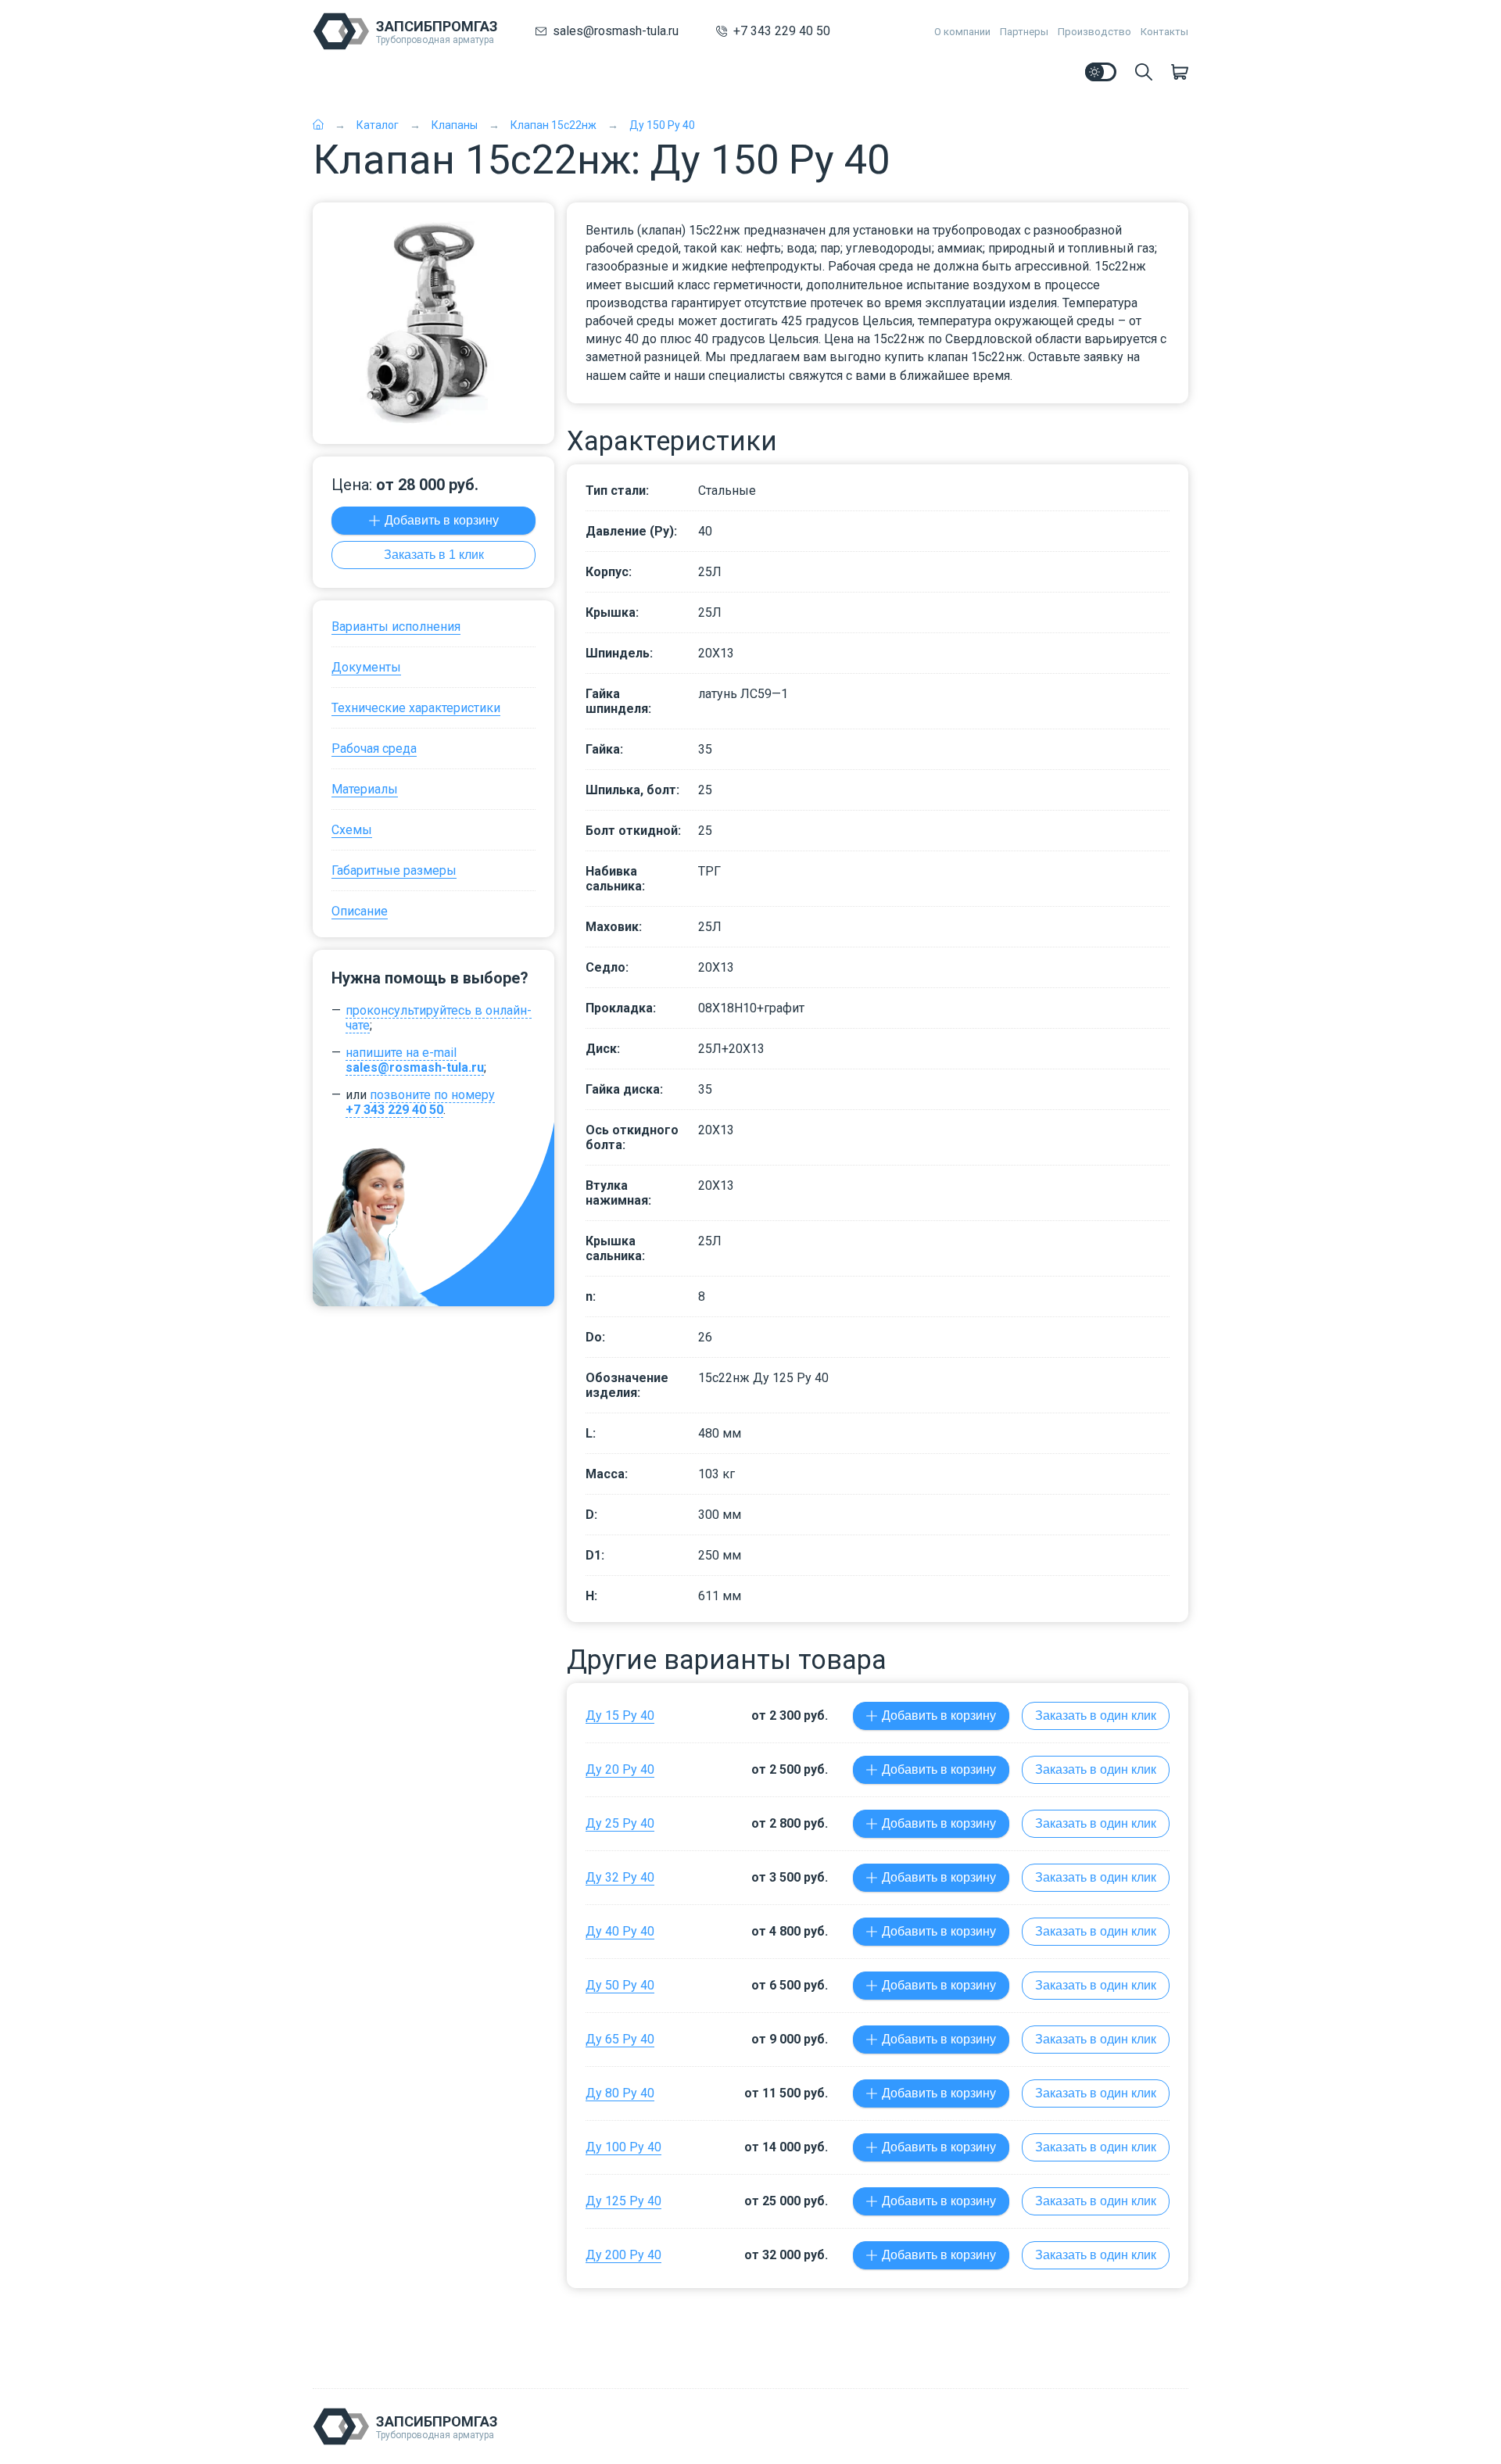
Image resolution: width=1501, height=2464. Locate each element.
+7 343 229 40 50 (782, 31)
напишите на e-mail (415, 1060)
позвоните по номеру (420, 1102)
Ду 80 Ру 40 (620, 2093)
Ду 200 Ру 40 (623, 2255)
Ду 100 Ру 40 (623, 2147)
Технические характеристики (416, 708)
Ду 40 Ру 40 (620, 1931)
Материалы (365, 789)
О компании (962, 32)
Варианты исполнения (396, 627)
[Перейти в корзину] (1180, 72)
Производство (1094, 32)
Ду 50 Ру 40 (620, 1985)
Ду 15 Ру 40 (620, 1715)
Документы (366, 667)
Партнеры (1024, 32)
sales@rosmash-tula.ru (616, 31)
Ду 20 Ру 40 (620, 1769)
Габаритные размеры (394, 870)
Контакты (1164, 32)
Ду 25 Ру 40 (620, 1823)
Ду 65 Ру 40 (620, 2039)
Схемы (352, 830)
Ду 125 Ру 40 (623, 2201)
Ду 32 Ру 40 (620, 1877)
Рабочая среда (374, 749)
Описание (360, 911)
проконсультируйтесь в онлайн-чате (439, 1018)
